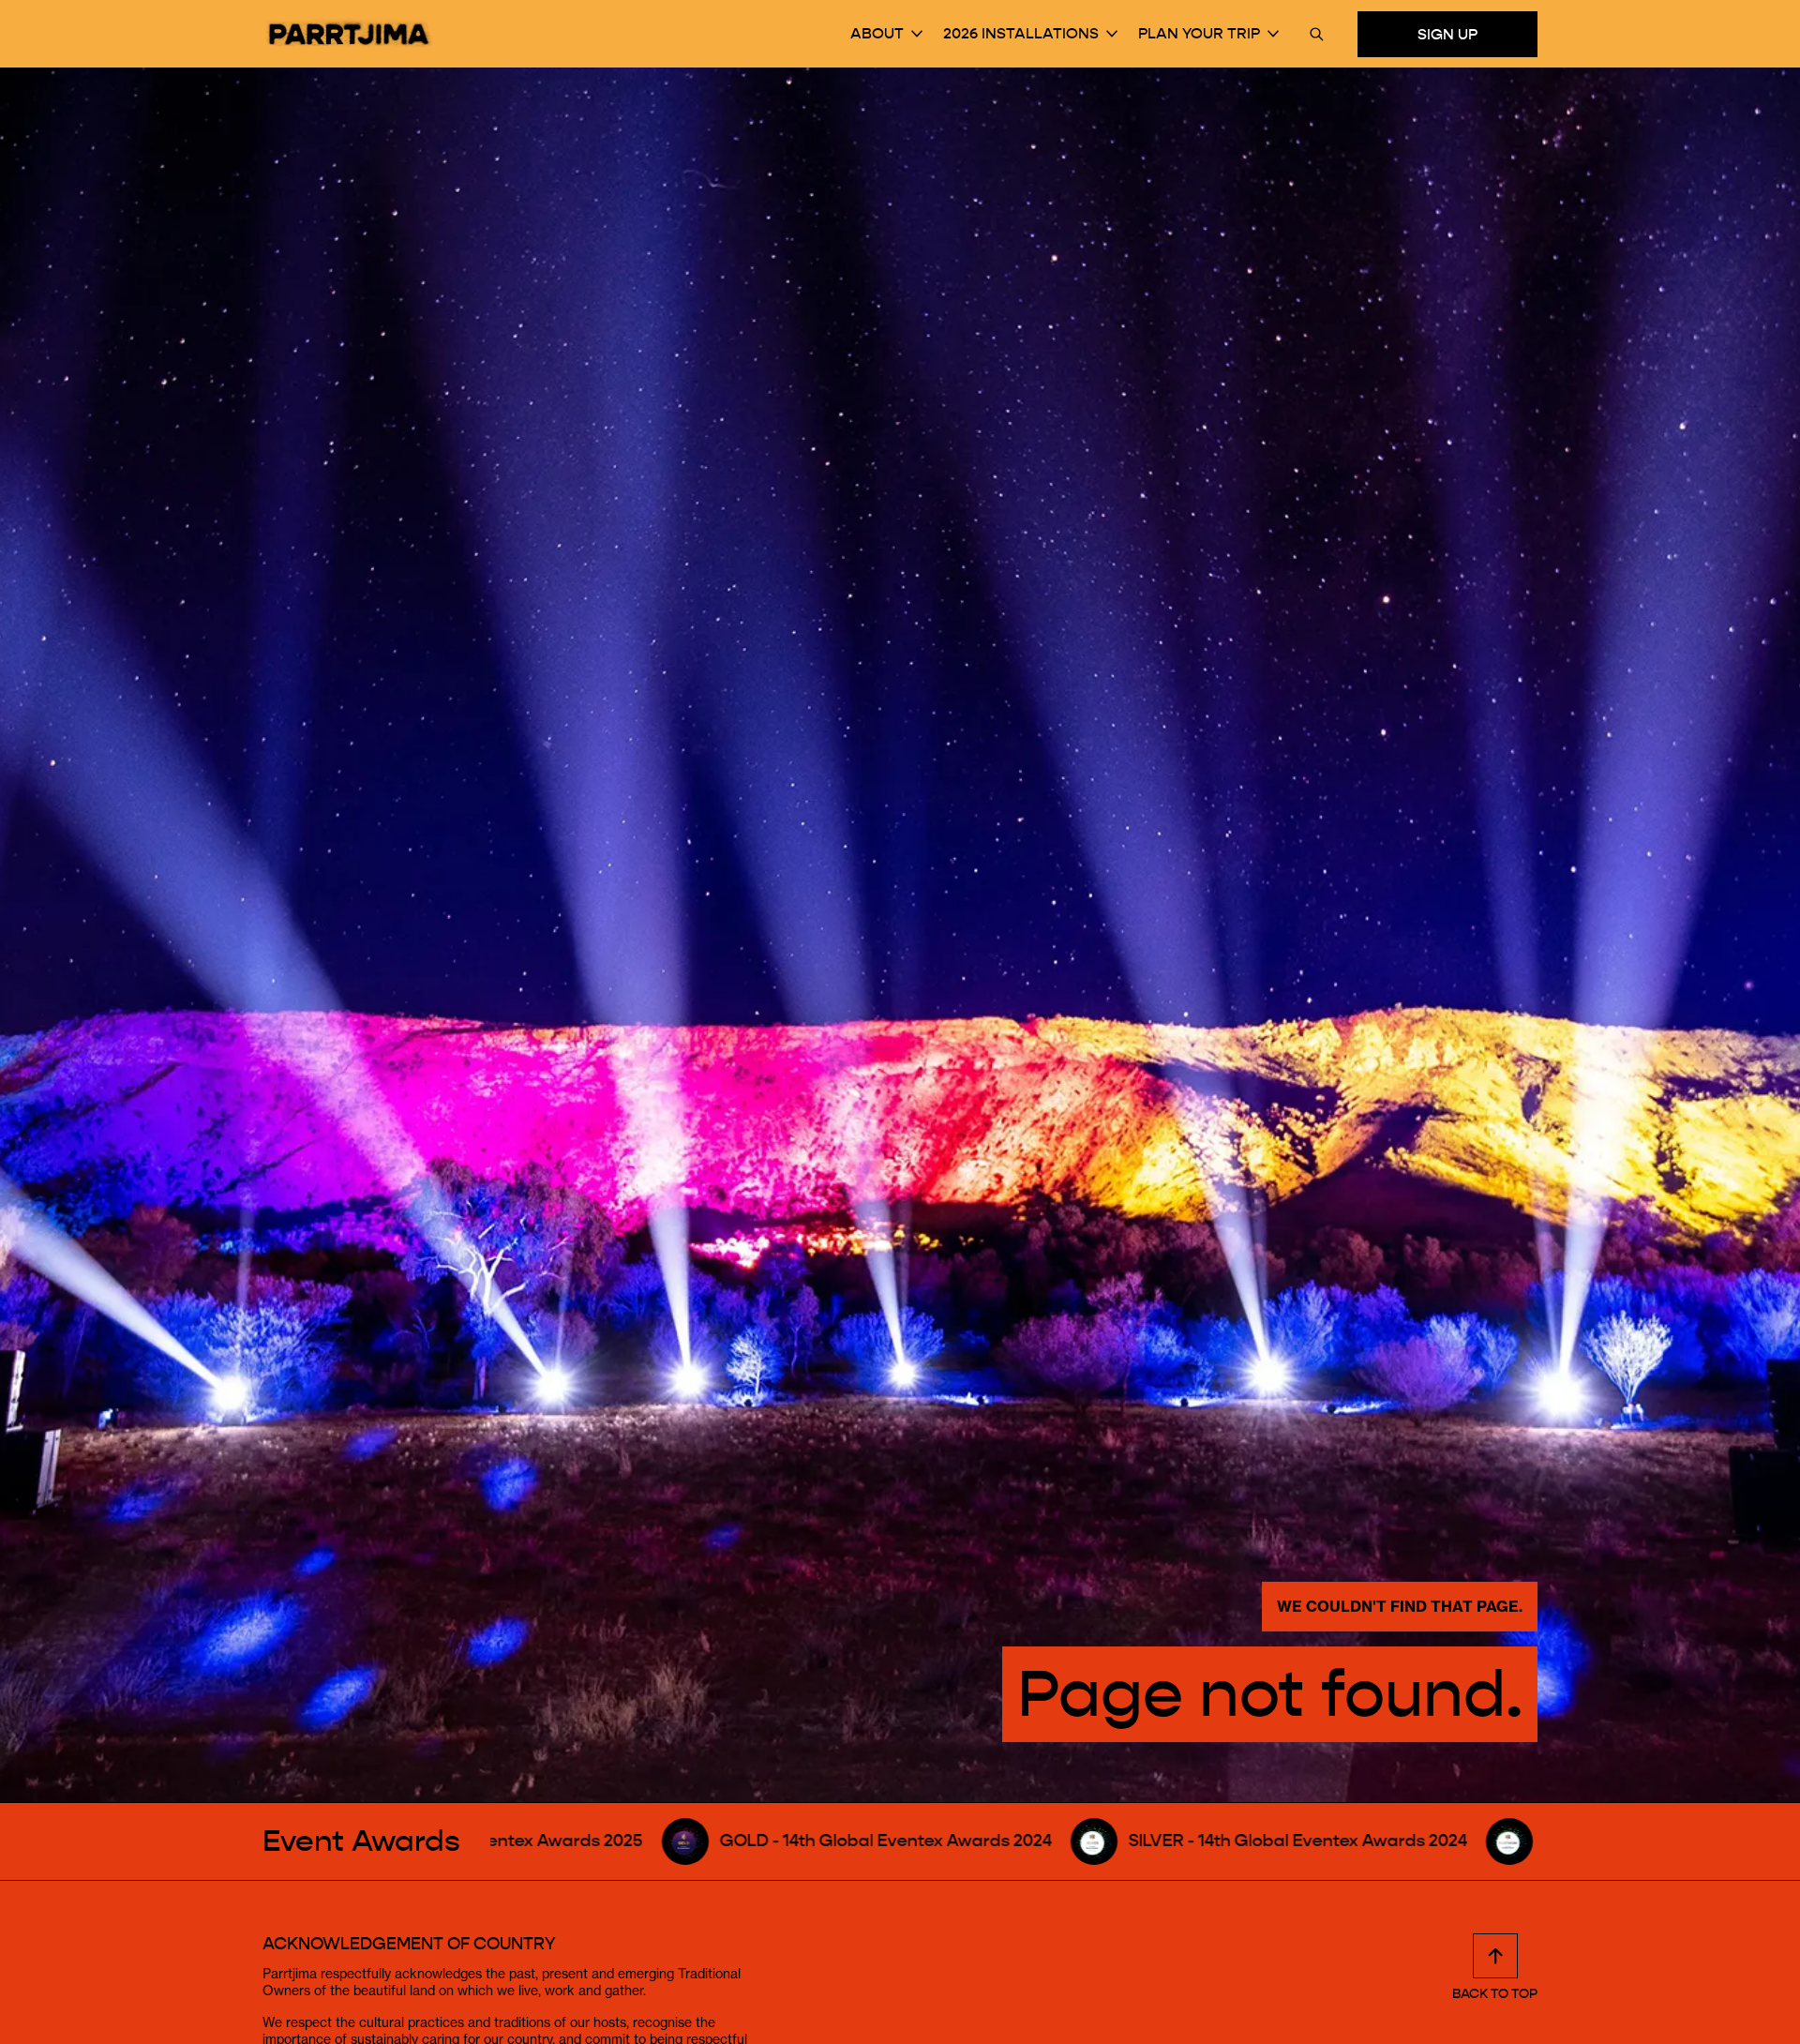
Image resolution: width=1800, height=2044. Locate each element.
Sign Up (1447, 33)
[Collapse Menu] (917, 34)
